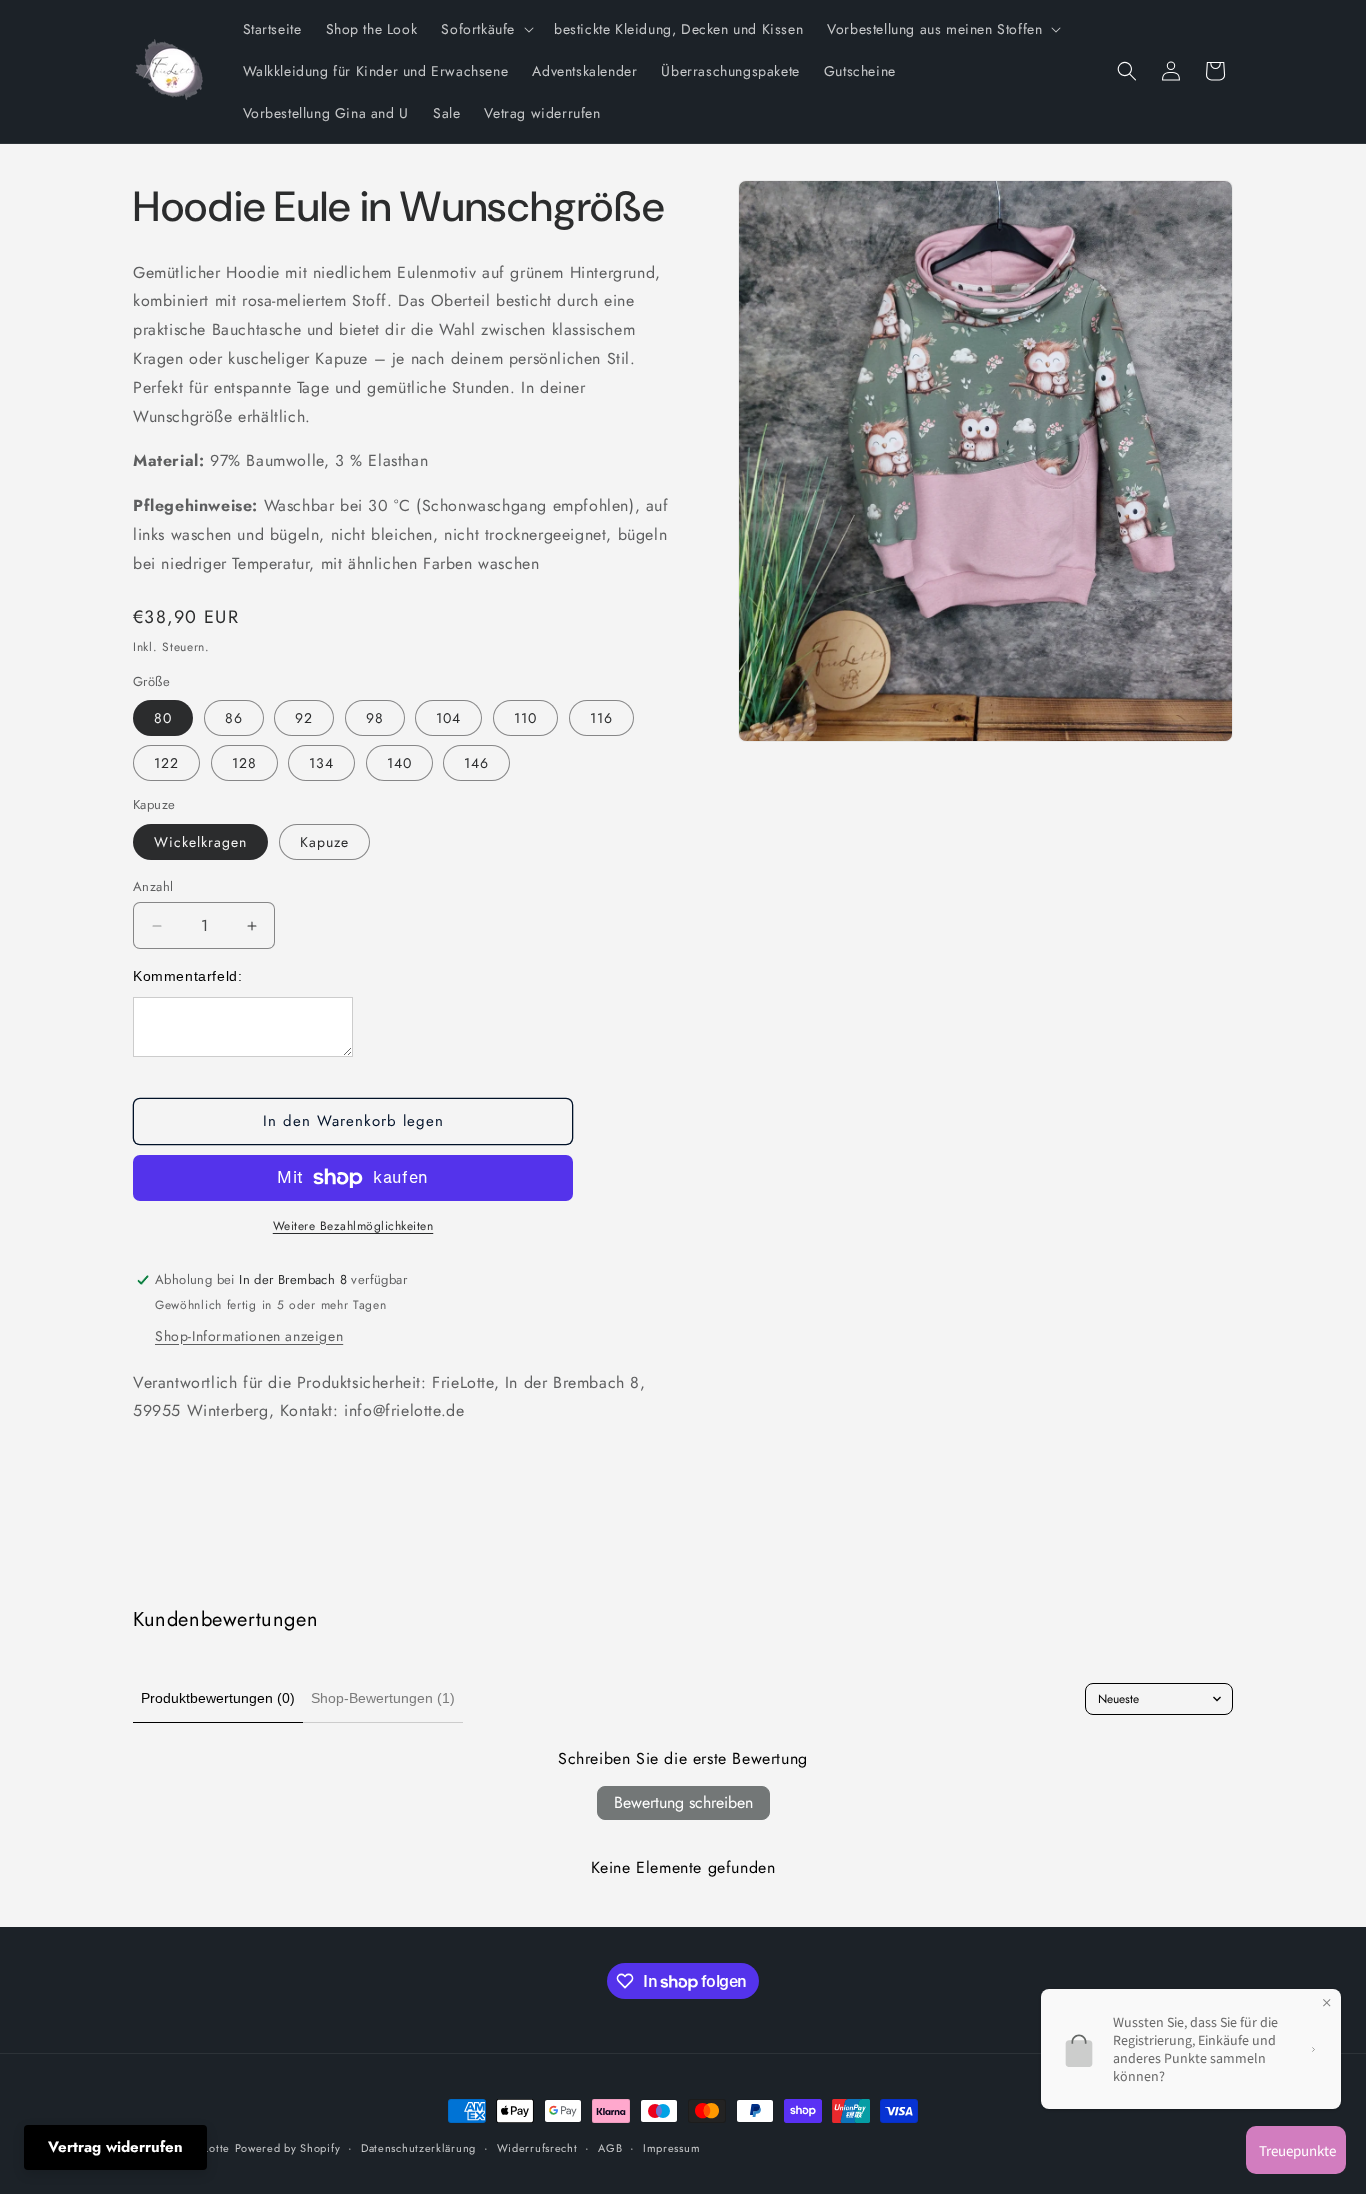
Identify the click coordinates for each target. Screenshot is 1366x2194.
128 (244, 763)
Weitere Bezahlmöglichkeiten (353, 1226)
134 (321, 763)
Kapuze (324, 842)
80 (163, 718)
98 (375, 718)
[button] (485, 29)
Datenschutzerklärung (418, 2148)
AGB (610, 2148)
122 (166, 763)
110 (525, 718)
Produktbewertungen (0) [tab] (218, 1698)
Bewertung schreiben (683, 1802)
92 (304, 718)
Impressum (671, 2148)
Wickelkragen (200, 842)
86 (234, 718)
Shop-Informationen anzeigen (249, 1336)
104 (448, 718)
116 (601, 718)
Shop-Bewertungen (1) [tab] (383, 1698)
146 (476, 763)
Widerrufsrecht (537, 2148)
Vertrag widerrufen (115, 2147)
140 (399, 763)
